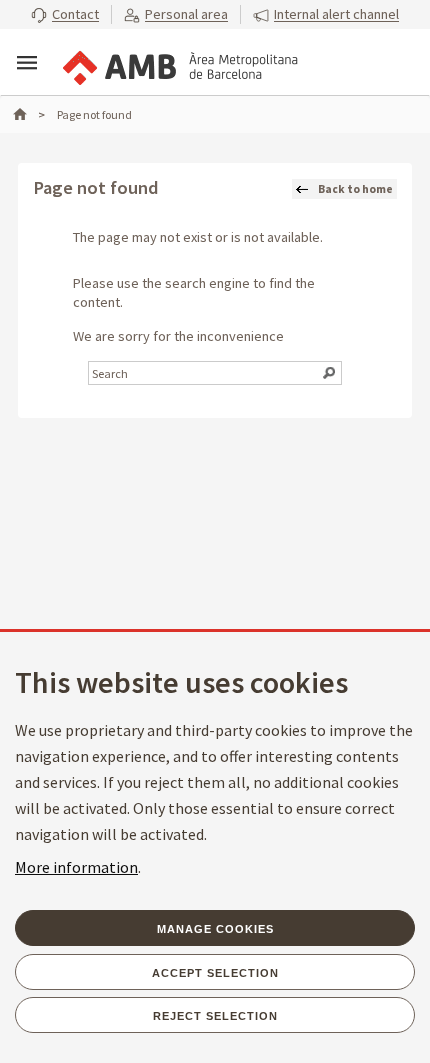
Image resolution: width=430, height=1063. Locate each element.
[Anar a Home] (29, 114)
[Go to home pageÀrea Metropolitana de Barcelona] (179, 64)
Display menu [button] (27, 63)
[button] (65, 15)
